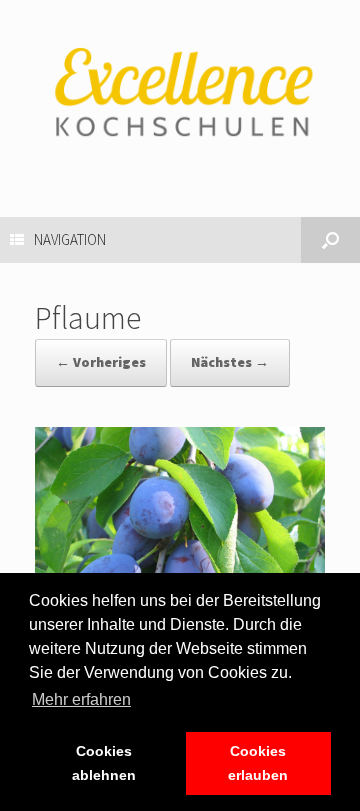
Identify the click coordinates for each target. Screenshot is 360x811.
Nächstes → (230, 362)
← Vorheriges (101, 362)
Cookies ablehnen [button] (104, 763)
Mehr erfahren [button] (81, 699)
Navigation (70, 239)
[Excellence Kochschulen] (180, 93)
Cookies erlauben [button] (258, 763)
